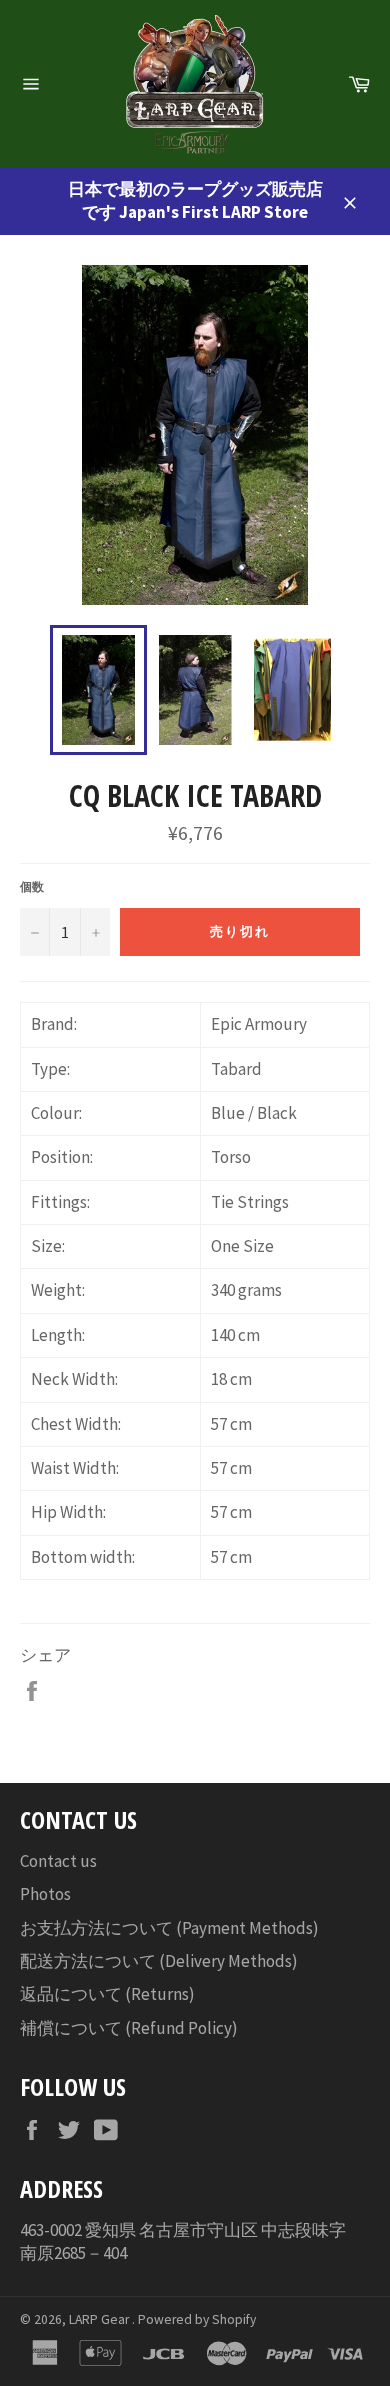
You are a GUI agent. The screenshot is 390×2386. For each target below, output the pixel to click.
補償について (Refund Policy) (129, 2028)
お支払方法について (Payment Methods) (169, 1928)
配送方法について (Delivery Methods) (159, 1961)
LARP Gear (100, 2319)
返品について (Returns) (107, 1994)
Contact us (58, 1861)
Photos (45, 1894)
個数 (32, 886)
